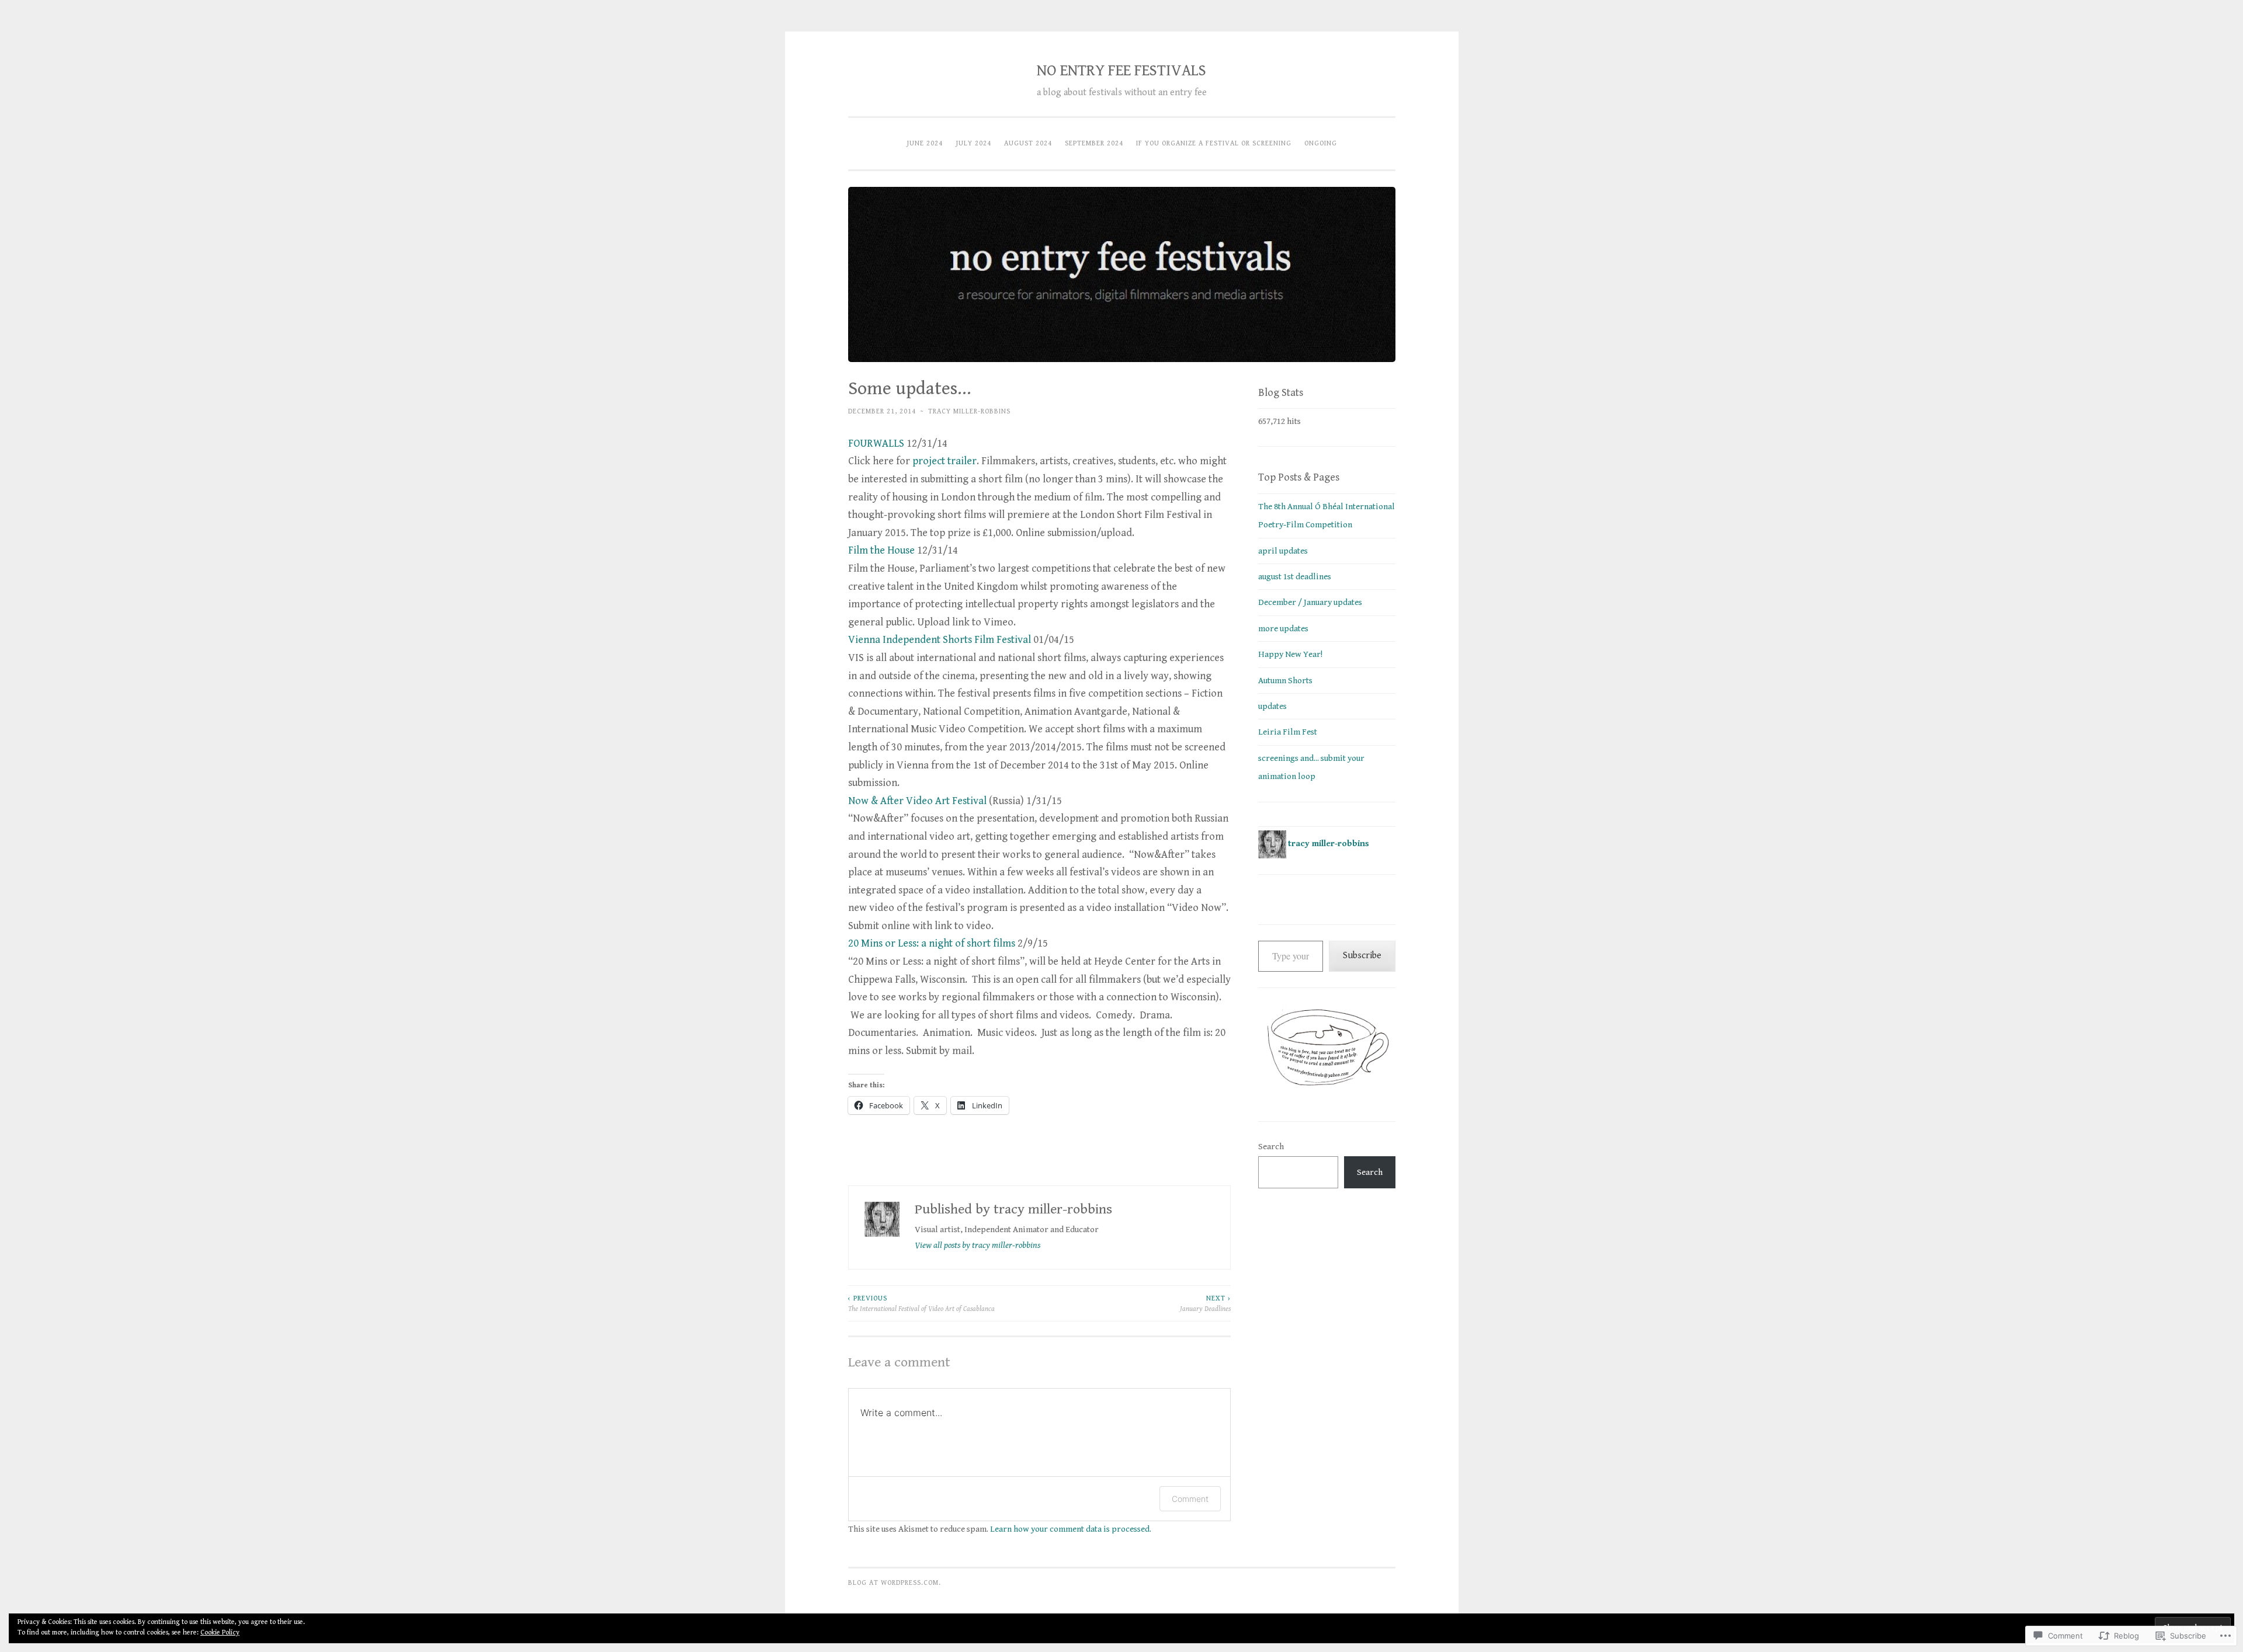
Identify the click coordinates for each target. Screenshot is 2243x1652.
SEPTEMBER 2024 (1094, 143)
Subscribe (1362, 956)
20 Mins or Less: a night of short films (932, 943)
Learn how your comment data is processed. (1071, 1529)
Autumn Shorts (1285, 681)
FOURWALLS (876, 444)
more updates (1283, 629)
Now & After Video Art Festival (917, 801)
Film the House (881, 550)
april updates (1283, 551)
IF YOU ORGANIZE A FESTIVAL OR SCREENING (1214, 143)
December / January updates (1310, 602)
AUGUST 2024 (1028, 143)
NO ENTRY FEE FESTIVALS (1121, 71)
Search (1271, 1147)
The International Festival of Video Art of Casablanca (921, 1303)
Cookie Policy (220, 1632)
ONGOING (1321, 143)
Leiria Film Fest (1288, 732)
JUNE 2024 (925, 143)
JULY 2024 (973, 143)
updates (1272, 706)
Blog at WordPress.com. (895, 1583)
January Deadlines (1205, 1303)
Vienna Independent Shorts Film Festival (940, 640)
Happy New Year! (1290, 654)
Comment (1190, 1499)
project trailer (945, 461)
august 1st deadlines (1295, 577)
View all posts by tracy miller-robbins (978, 1245)
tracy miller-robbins (969, 411)
